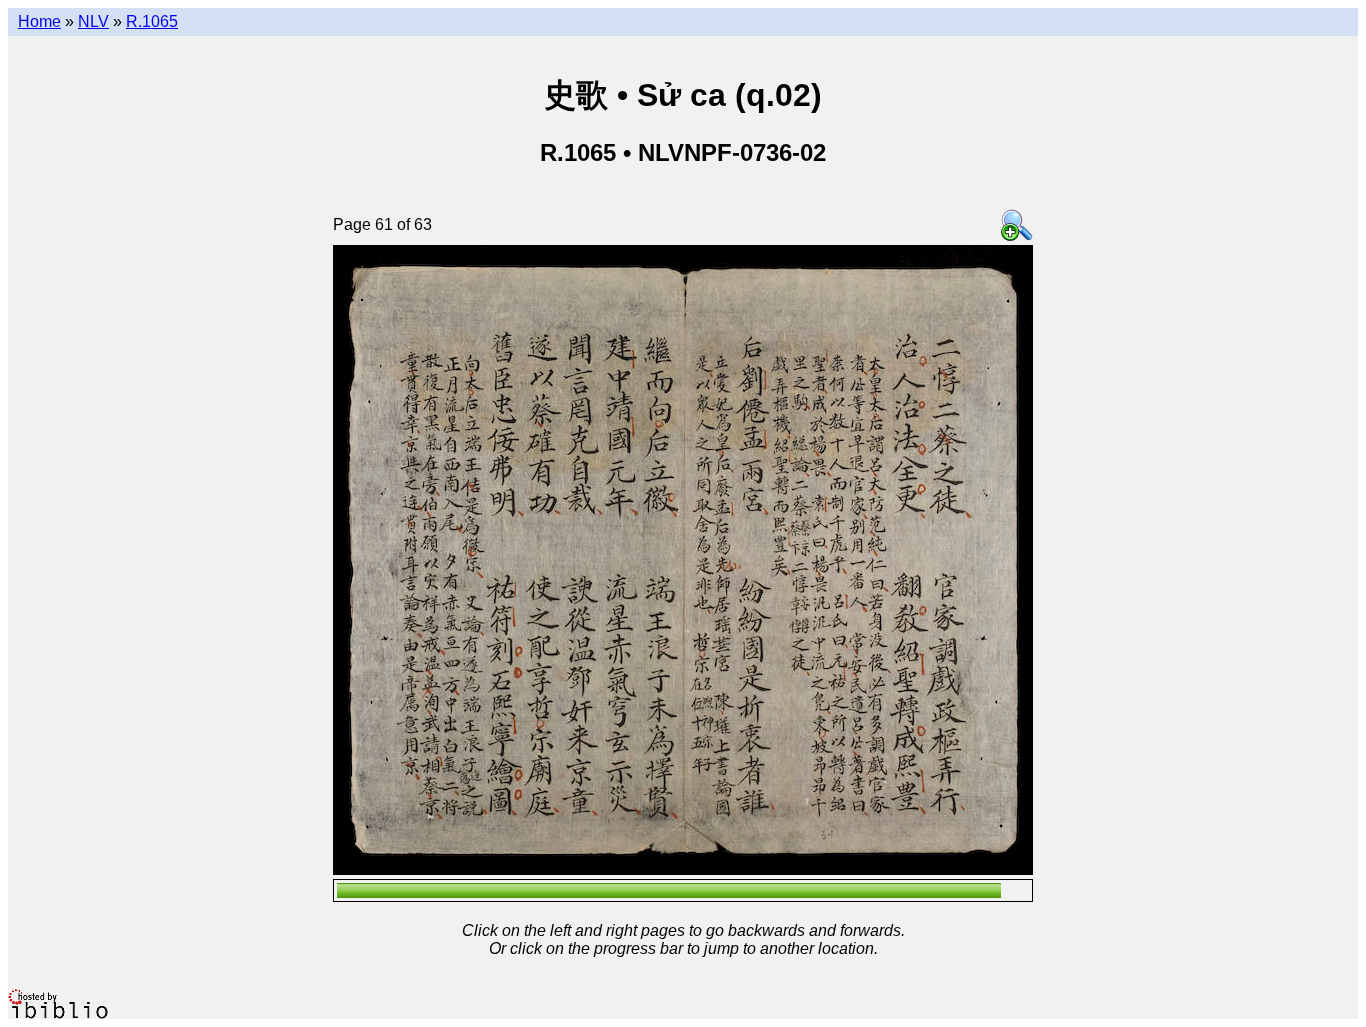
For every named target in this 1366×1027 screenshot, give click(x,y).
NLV (93, 21)
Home (39, 21)
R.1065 (152, 21)
